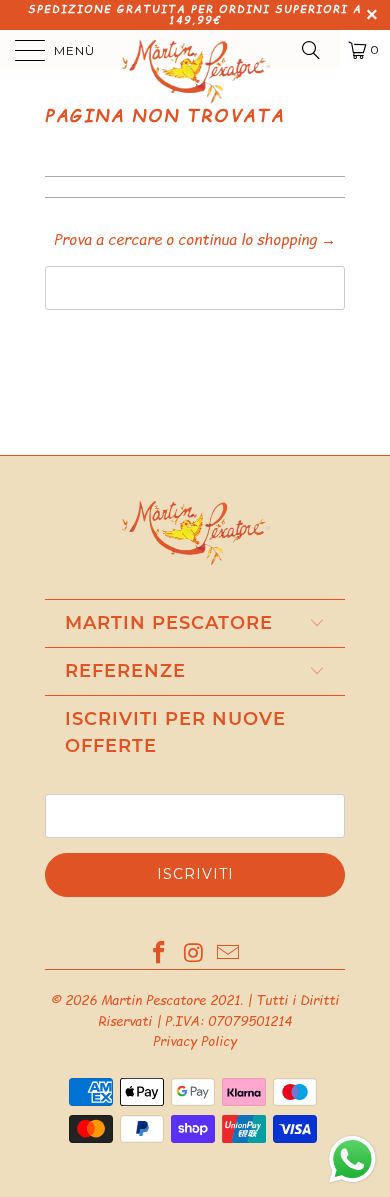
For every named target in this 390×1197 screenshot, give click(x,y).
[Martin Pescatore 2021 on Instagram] (194, 954)
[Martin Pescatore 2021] (195, 50)
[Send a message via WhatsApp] (352, 1159)
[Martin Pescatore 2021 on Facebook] (159, 954)
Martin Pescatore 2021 (170, 1000)
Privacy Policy (195, 1041)
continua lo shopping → (257, 238)
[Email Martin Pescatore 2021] (229, 954)
